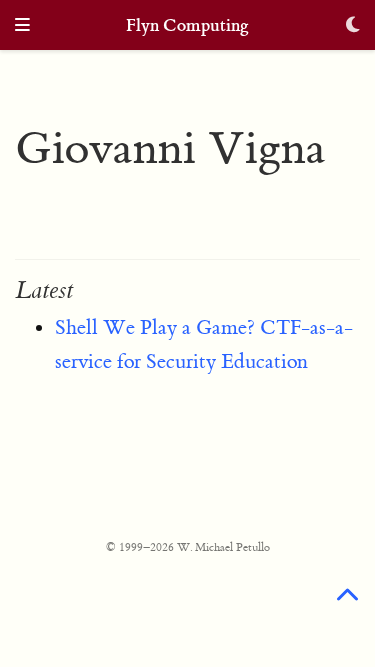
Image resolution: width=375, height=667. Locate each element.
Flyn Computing (187, 25)
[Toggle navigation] (22, 26)
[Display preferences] (353, 26)
